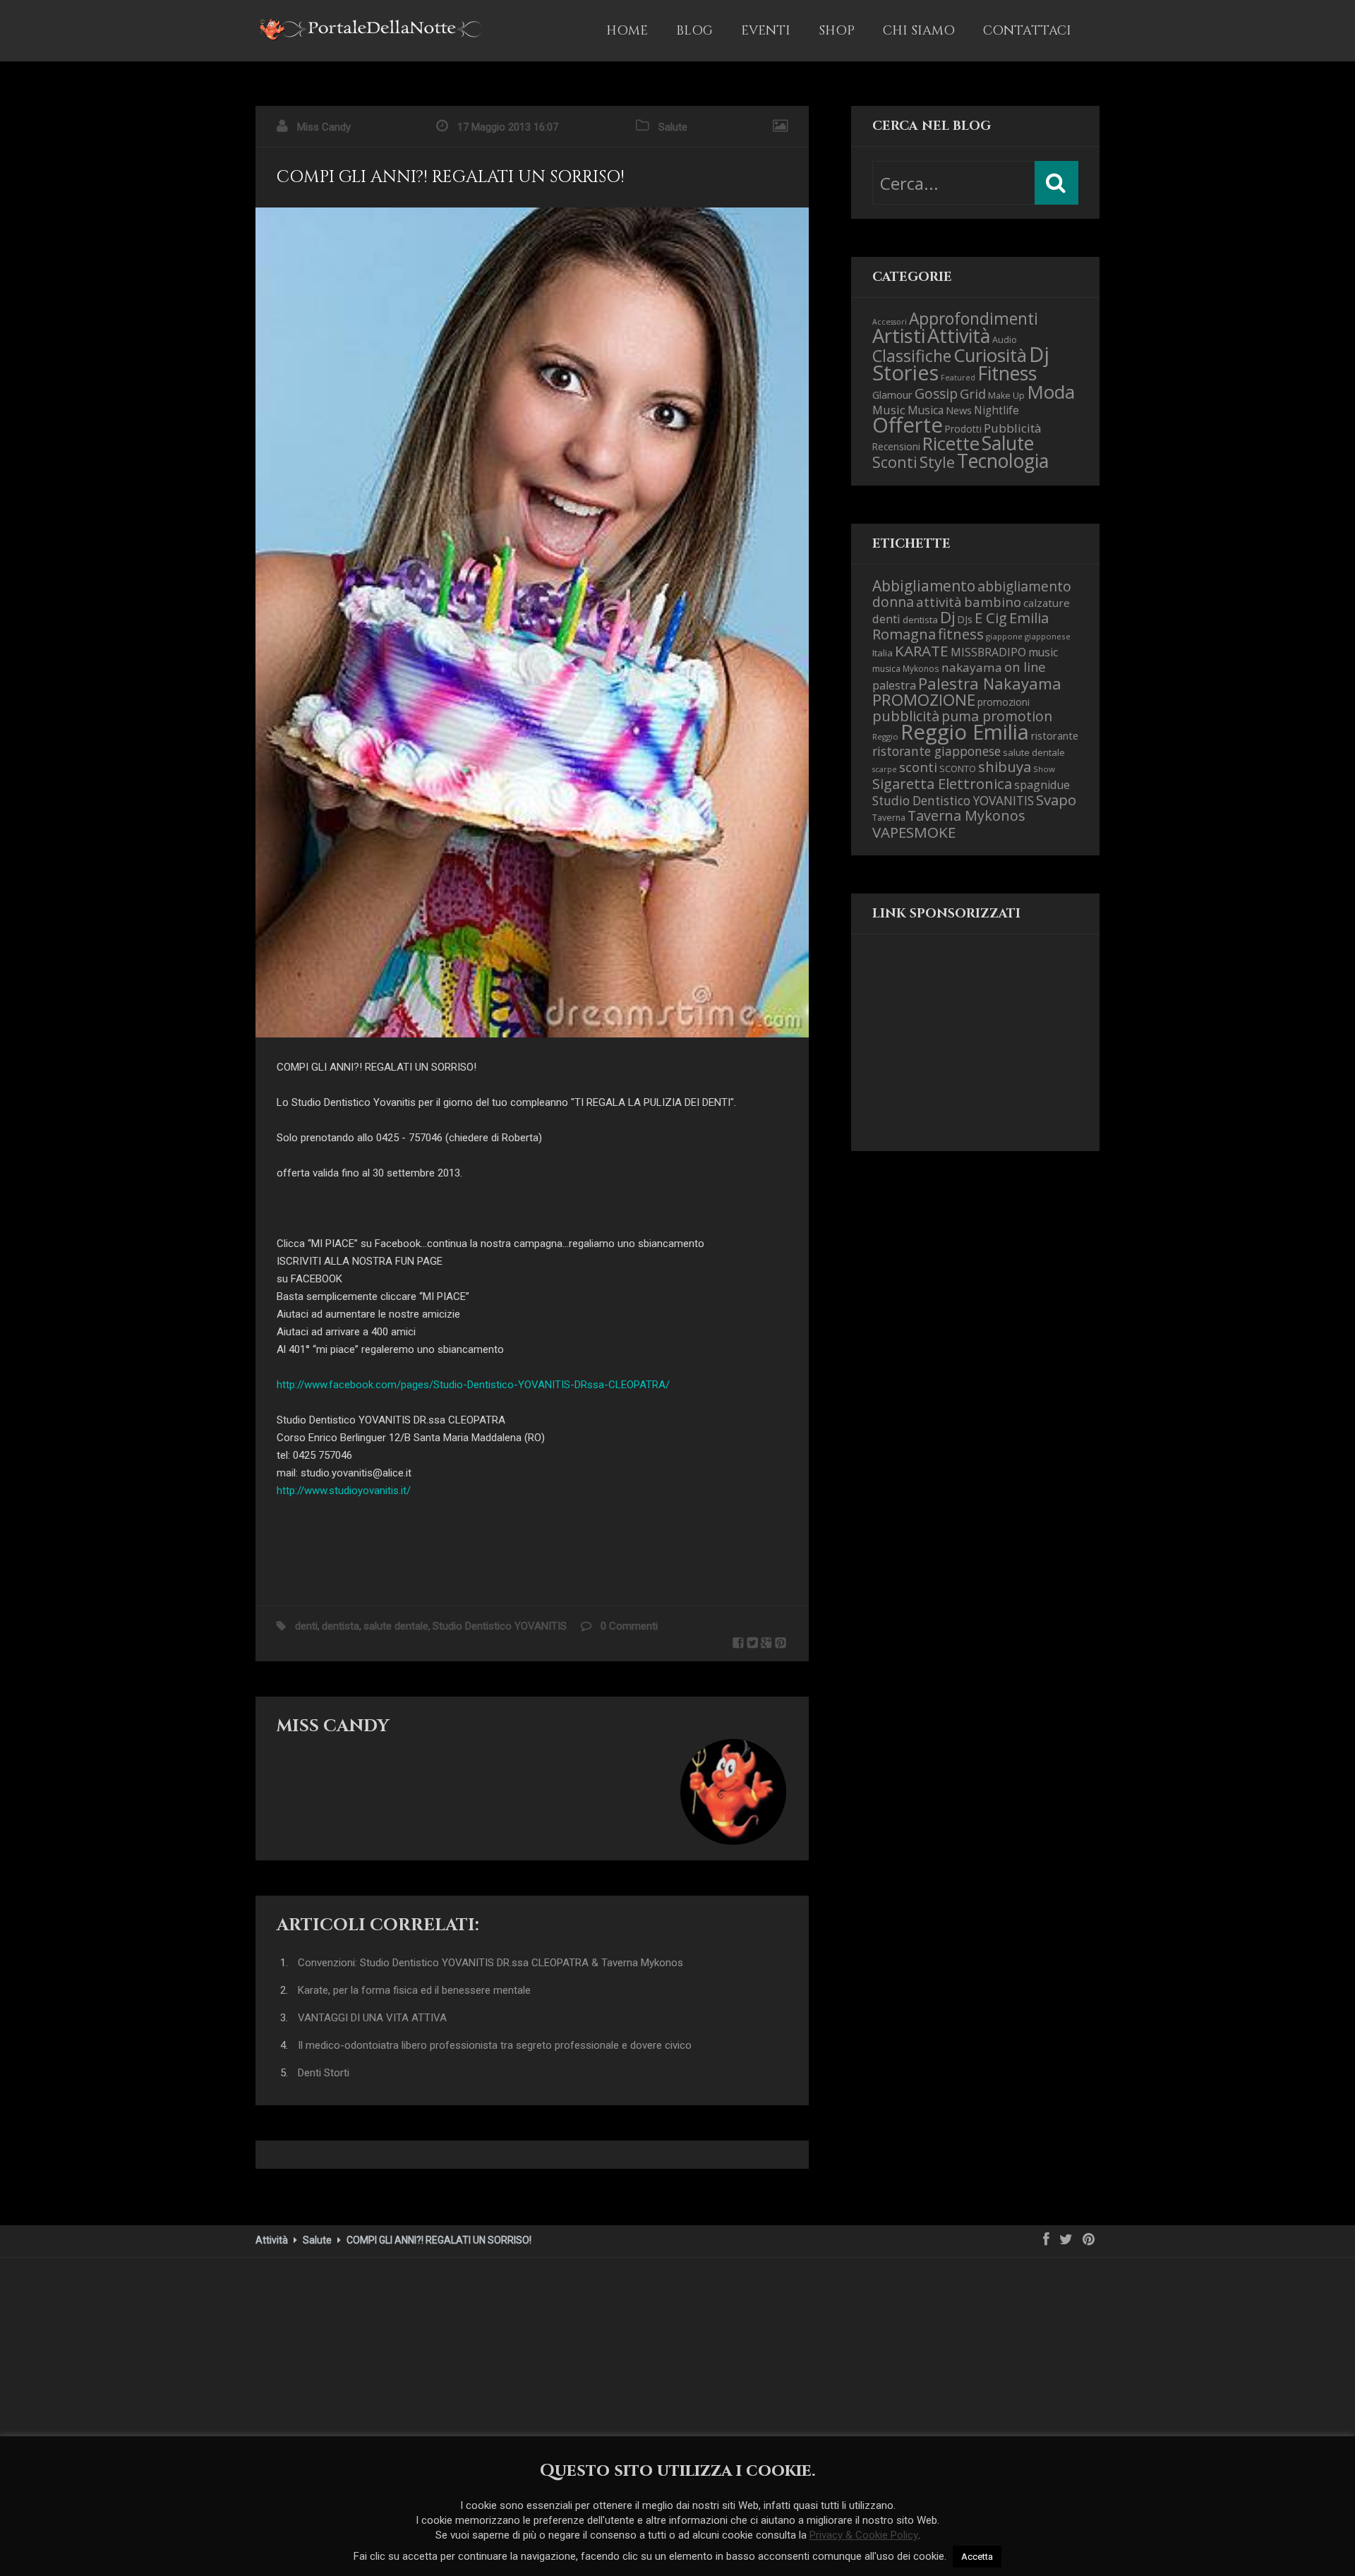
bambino (993, 602)
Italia (883, 653)
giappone (1004, 636)
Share (738, 1643)
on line (1025, 667)
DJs (965, 619)
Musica (926, 410)
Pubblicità (1013, 428)
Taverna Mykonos (966, 815)
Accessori (890, 322)
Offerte (908, 425)
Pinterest (781, 1643)
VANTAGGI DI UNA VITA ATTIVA (372, 2018)
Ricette (951, 444)
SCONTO (958, 769)
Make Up (1006, 396)
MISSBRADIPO (988, 652)
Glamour (892, 395)
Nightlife (996, 410)
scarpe (885, 769)
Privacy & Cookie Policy (864, 2535)
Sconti (895, 462)
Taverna (889, 818)
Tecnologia (1003, 461)
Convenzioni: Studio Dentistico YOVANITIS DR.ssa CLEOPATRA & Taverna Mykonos (490, 1963)
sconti (918, 767)
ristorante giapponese (937, 751)
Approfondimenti (974, 319)
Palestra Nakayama (990, 683)
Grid (973, 393)
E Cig (991, 618)
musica (886, 669)
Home (627, 31)
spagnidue (1042, 785)
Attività (959, 336)
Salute (673, 127)
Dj (948, 617)
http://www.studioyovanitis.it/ (344, 1491)
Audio (1005, 340)
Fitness (1007, 373)
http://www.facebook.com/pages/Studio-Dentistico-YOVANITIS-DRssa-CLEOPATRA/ (473, 1385)
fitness (961, 634)
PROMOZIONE (924, 700)
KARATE (922, 651)
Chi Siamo (919, 31)
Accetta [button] (977, 2557)
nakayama (972, 667)
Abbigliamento (924, 586)
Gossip (936, 393)
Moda (1051, 392)
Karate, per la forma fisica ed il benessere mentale (414, 1990)
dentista (341, 1626)
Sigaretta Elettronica (942, 783)
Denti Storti (324, 2073)
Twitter (752, 1643)
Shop (837, 31)
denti (306, 1626)
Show (1044, 769)
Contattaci (1027, 31)
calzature (1047, 603)
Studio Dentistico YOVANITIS (500, 1626)
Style (937, 462)
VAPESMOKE (914, 832)
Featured (958, 378)
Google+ (766, 1643)
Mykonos (921, 668)
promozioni (1004, 702)
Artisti (899, 336)
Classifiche (912, 356)
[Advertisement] (943, 1054)
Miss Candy (324, 127)
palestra (894, 685)
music (1043, 652)
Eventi (766, 31)
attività (939, 602)
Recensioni (896, 446)
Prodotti (963, 429)
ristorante (1055, 735)
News (959, 410)
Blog (694, 31)
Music (889, 410)
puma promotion (997, 716)
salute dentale (396, 1626)
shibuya (1005, 766)
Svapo (1056, 800)
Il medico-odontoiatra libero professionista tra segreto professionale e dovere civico (495, 2045)
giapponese (1048, 636)
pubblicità (906, 716)
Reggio (885, 736)
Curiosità (990, 355)
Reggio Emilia (965, 732)
